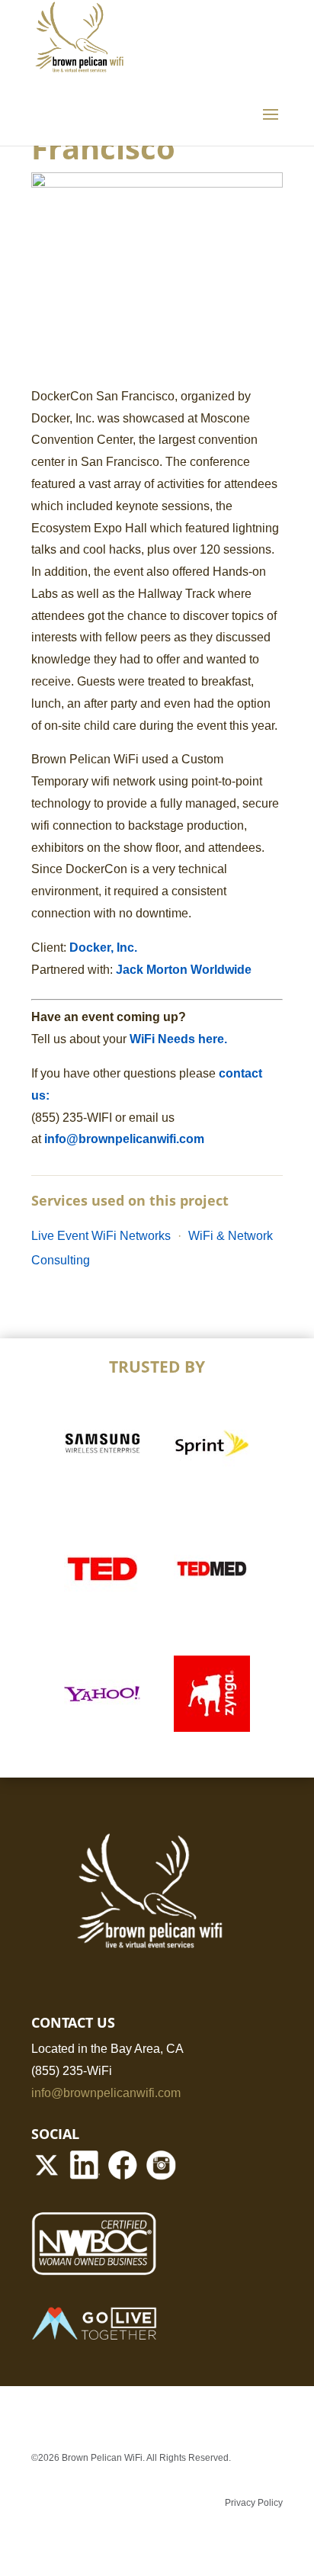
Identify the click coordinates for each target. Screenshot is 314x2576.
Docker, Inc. (103, 948)
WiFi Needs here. (180, 1039)
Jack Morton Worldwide (184, 970)
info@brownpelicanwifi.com (124, 1139)
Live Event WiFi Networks (101, 1236)
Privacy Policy (254, 2503)
